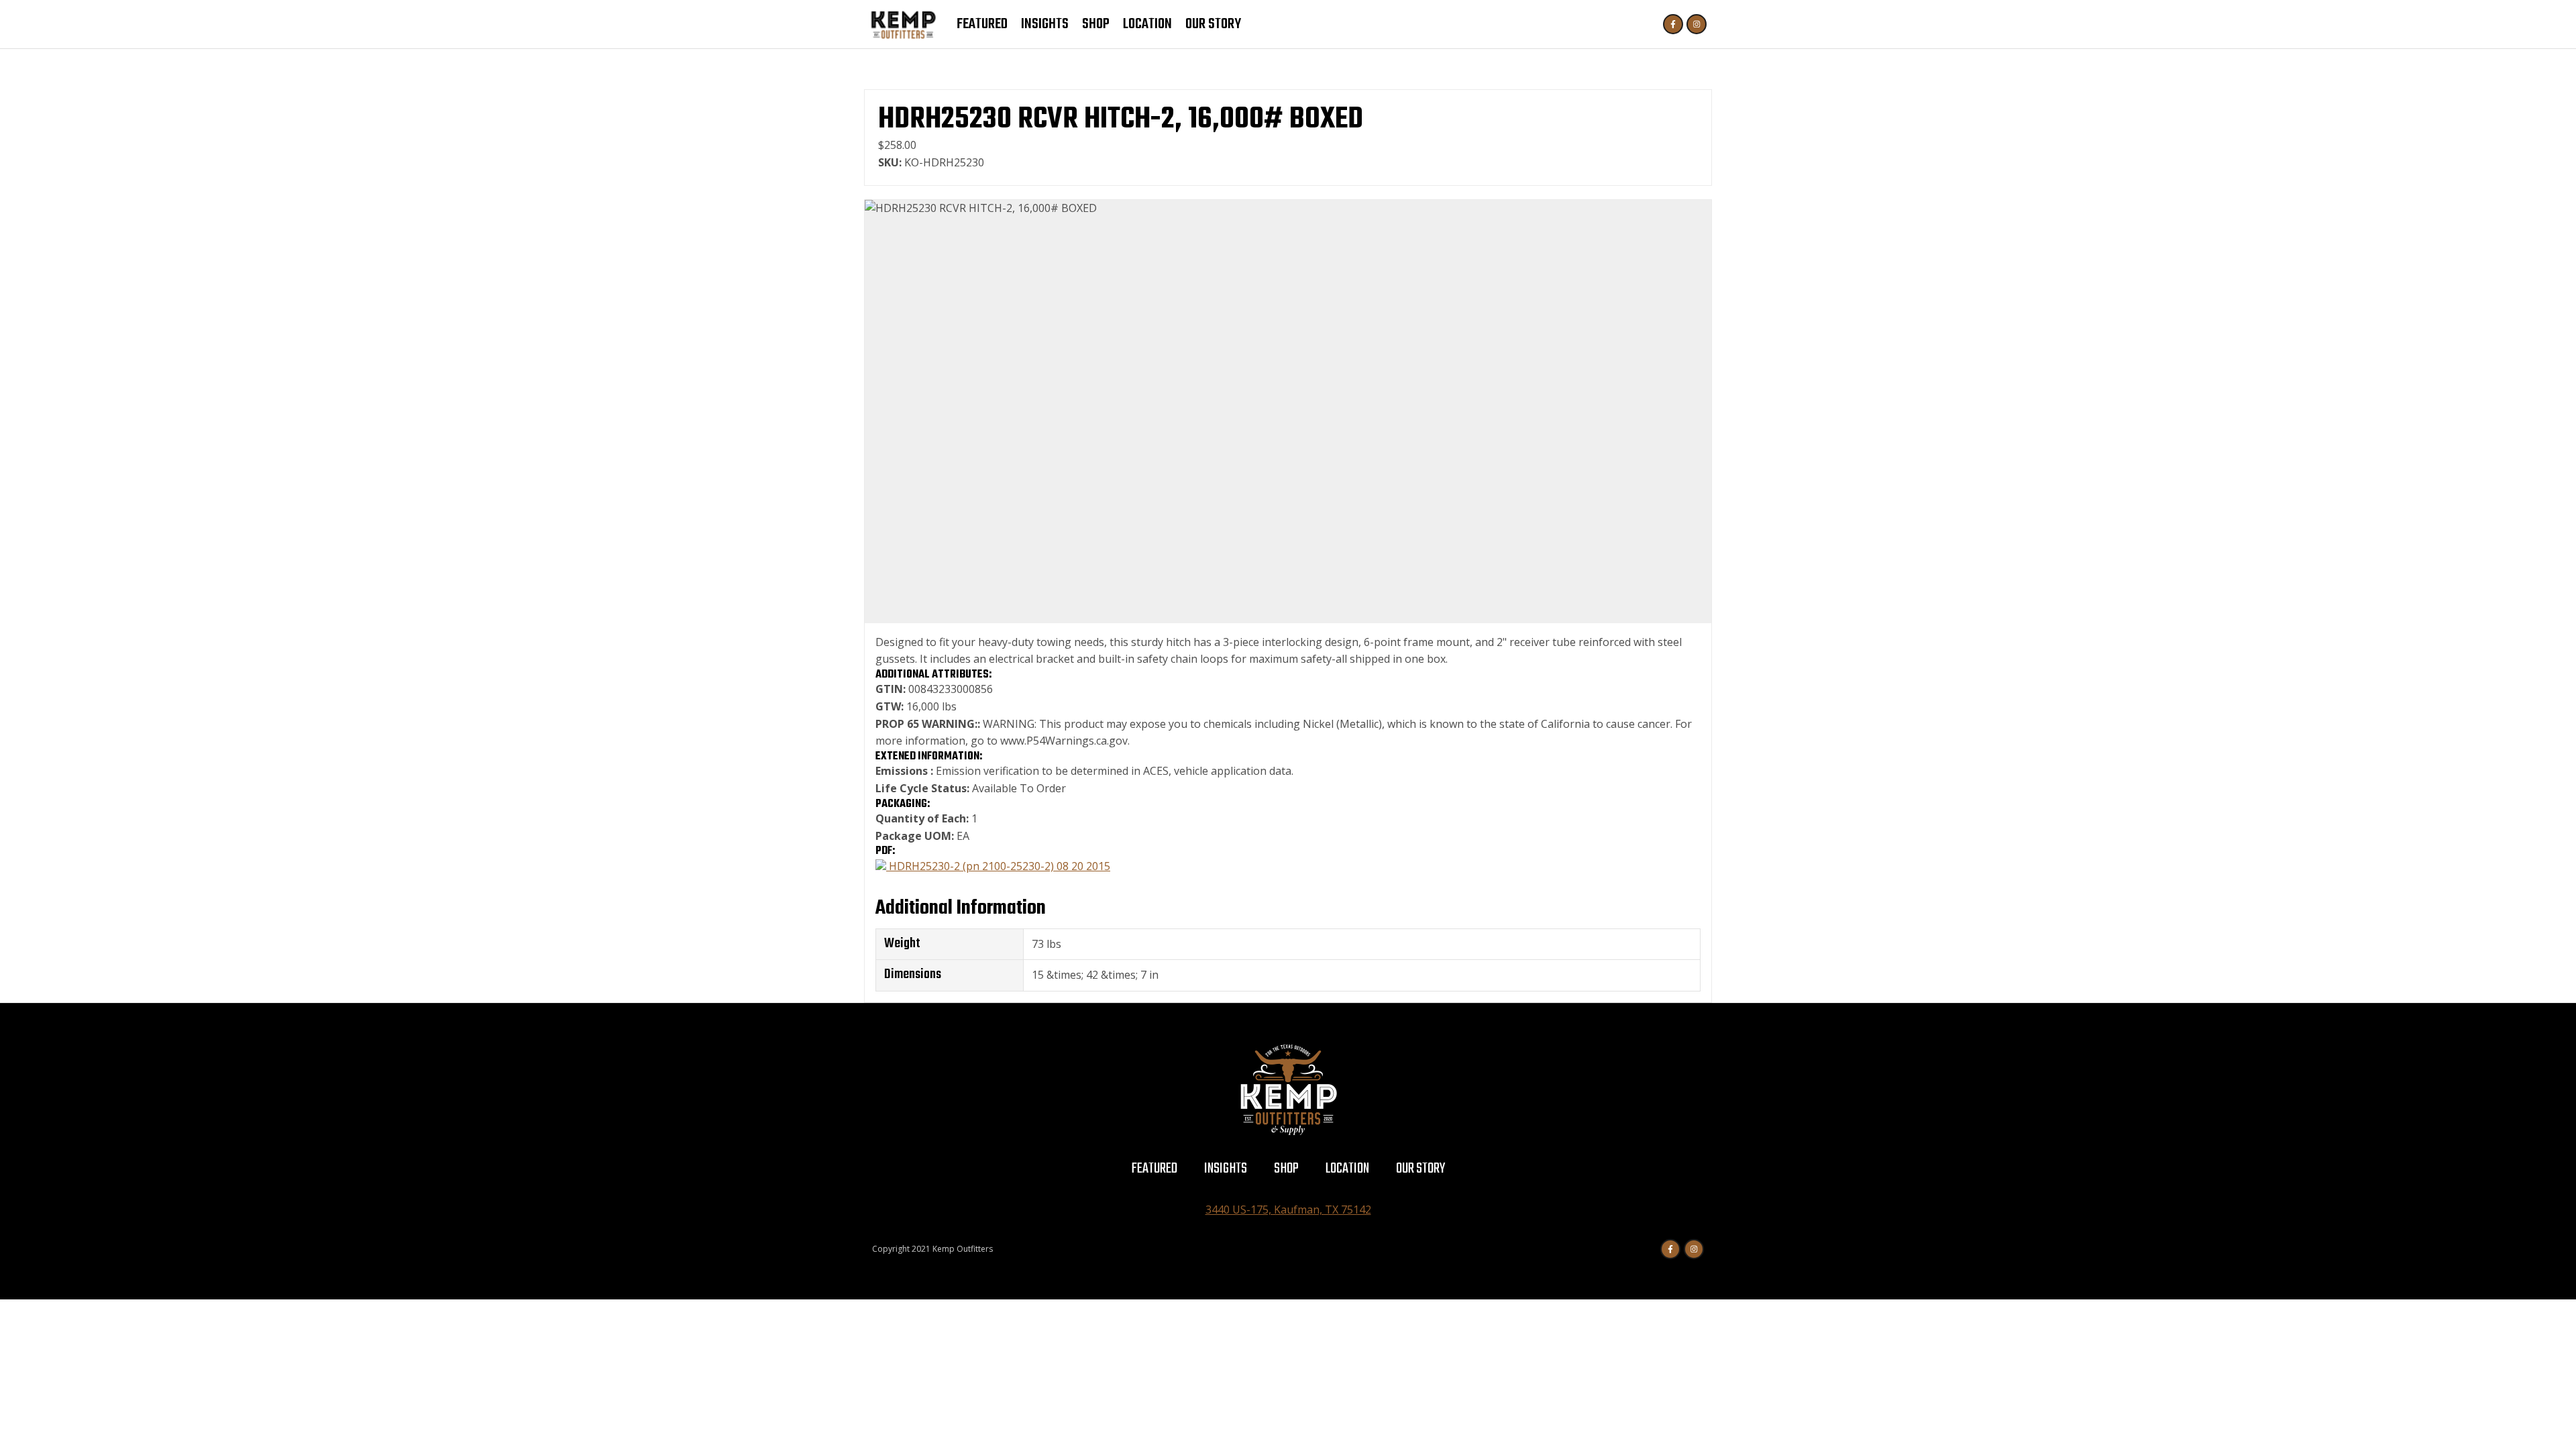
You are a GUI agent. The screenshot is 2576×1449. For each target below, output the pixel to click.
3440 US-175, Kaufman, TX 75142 (1288, 1210)
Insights (1045, 24)
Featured (982, 24)
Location (1147, 24)
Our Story (1213, 24)
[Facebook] (1673, 24)
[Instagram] (1697, 24)
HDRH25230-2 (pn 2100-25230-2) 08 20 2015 (998, 866)
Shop (1096, 24)
